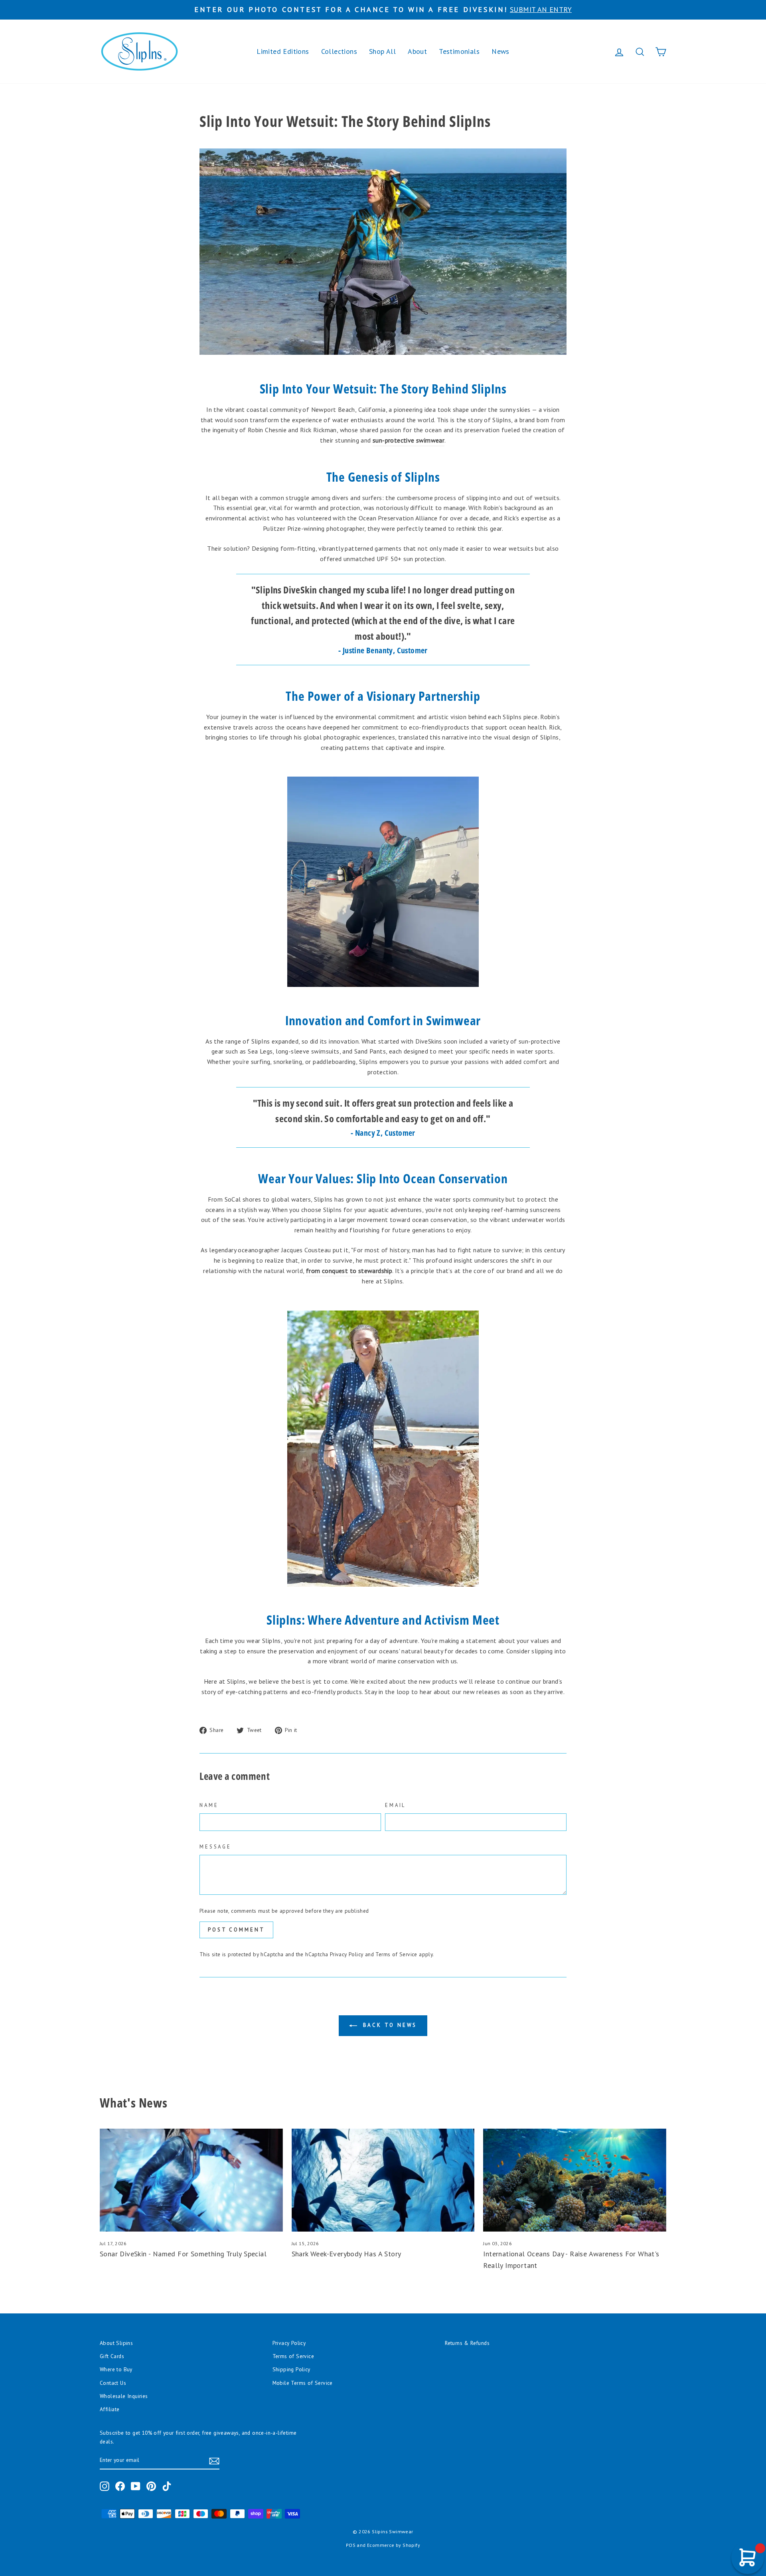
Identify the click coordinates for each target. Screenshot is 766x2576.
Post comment (236, 1930)
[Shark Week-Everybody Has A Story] (383, 2180)
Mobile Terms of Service (303, 2383)
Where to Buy (116, 2369)
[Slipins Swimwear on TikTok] (167, 2486)
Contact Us (113, 2383)
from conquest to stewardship (349, 1271)
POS (351, 2545)
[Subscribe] (214, 2461)
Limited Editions (283, 51)
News (500, 51)
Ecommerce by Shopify (394, 2545)
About (417, 51)
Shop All (382, 51)
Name (209, 1805)
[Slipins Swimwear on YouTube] (136, 2486)
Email (395, 1805)
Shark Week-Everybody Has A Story (346, 2254)
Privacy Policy (347, 1954)
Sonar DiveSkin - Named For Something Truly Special (183, 2254)
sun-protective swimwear (409, 440)
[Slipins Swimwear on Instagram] (105, 2486)
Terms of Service (396, 1954)
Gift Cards (112, 2356)
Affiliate (110, 2409)
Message (215, 1847)
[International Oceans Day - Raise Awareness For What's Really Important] (575, 2180)
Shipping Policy (291, 2369)
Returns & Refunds (467, 2343)
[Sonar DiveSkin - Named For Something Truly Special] (191, 2180)
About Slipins (116, 2343)
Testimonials (459, 51)
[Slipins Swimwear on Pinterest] (151, 2486)
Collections (339, 51)
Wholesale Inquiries (124, 2396)
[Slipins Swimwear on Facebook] (120, 2486)
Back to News (389, 2025)
